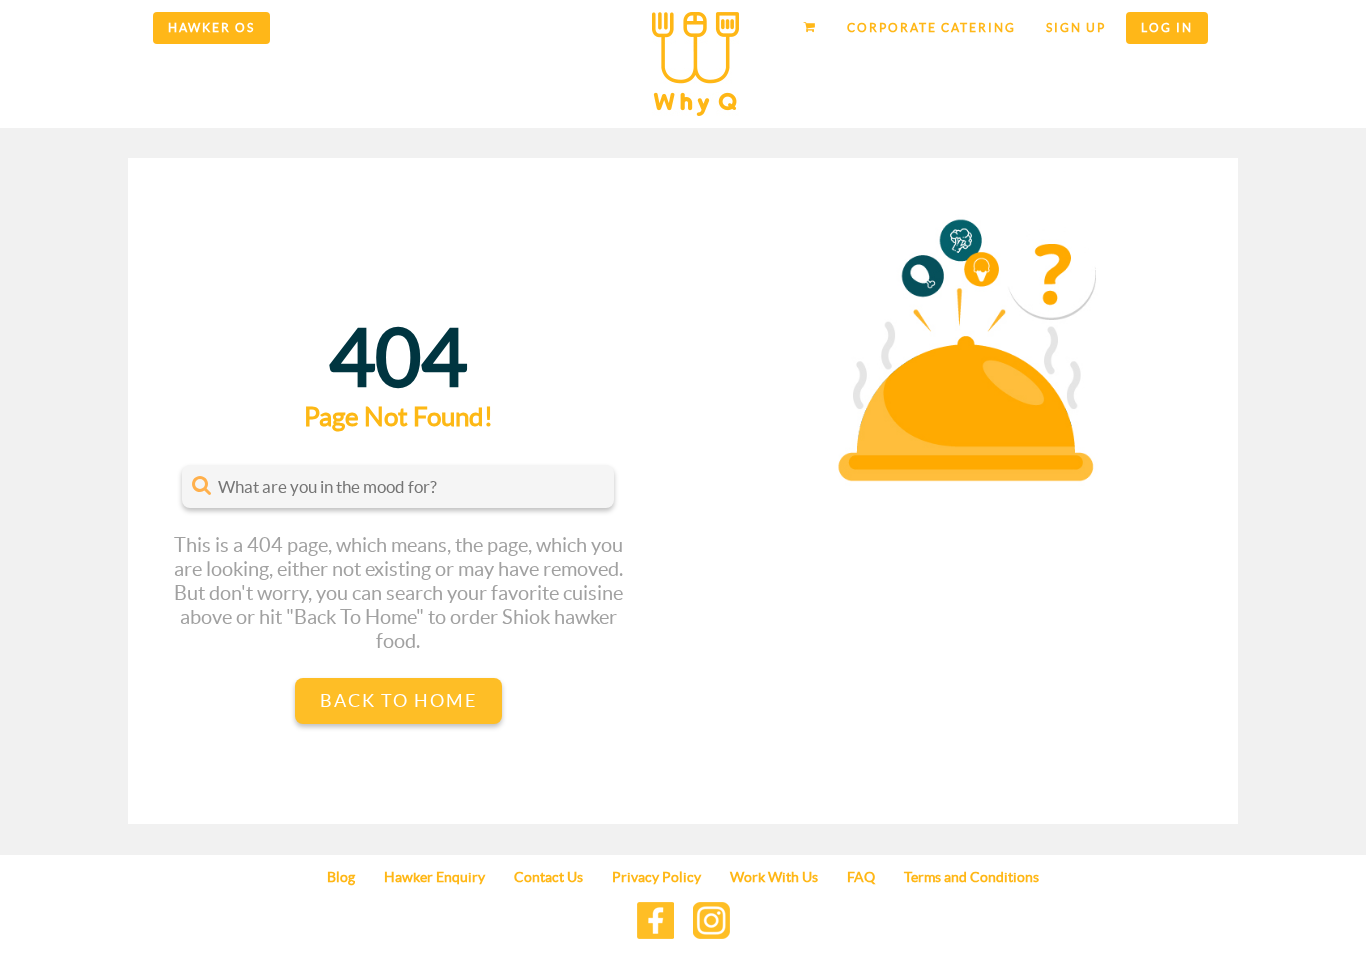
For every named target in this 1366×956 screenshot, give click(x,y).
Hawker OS (211, 27)
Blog (341, 877)
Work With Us (774, 877)
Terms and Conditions (971, 877)
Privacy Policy (656, 877)
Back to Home (398, 700)
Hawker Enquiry (434, 877)
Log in (1167, 27)
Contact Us (548, 877)
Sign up (1076, 27)
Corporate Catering (931, 27)
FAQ (861, 877)
